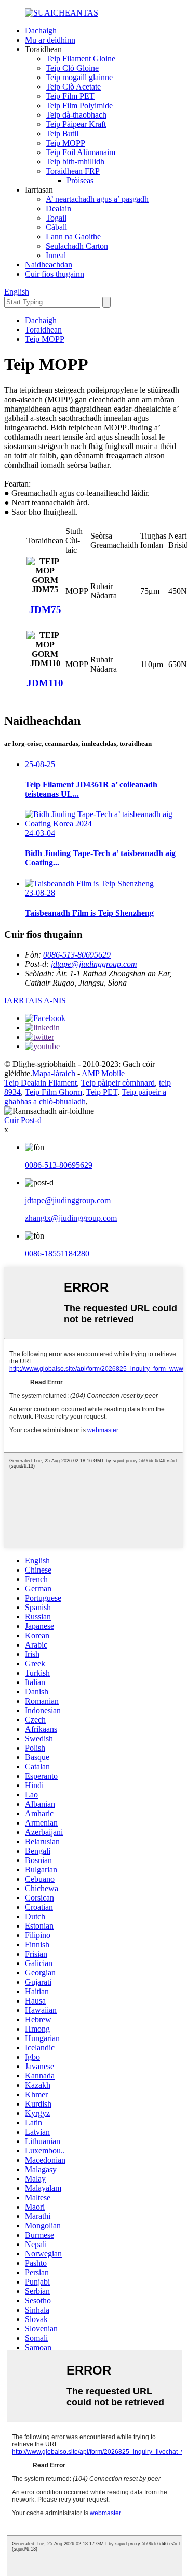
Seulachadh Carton (77, 246)
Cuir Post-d (23, 1120)
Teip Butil (62, 133)
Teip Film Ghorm (54, 1092)
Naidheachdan (49, 265)
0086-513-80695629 (77, 955)
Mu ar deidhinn (50, 40)
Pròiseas (80, 180)
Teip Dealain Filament (41, 1083)
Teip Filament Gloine (81, 59)
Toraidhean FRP (73, 171)
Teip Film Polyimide (79, 105)
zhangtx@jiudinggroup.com (71, 1218)
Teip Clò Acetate (73, 87)
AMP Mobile (103, 1073)
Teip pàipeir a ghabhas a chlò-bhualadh (85, 1097)
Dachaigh (41, 30)
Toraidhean (43, 330)
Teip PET (102, 1092)
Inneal (56, 255)
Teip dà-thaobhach (76, 115)
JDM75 (45, 610)
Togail (56, 218)
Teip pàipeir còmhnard (118, 1083)
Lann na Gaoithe (73, 237)
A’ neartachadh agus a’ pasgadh (97, 199)
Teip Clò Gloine (72, 68)
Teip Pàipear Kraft (76, 124)
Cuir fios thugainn (55, 274)
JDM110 (45, 683)
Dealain (58, 208)
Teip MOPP (65, 143)
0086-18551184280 (57, 1253)
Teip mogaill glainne (79, 77)
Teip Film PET (70, 96)
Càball (56, 227)
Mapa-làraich (54, 1073)
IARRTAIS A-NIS (35, 1000)
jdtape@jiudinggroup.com (94, 964)
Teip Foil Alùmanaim (81, 152)
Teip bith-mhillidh (75, 162)
